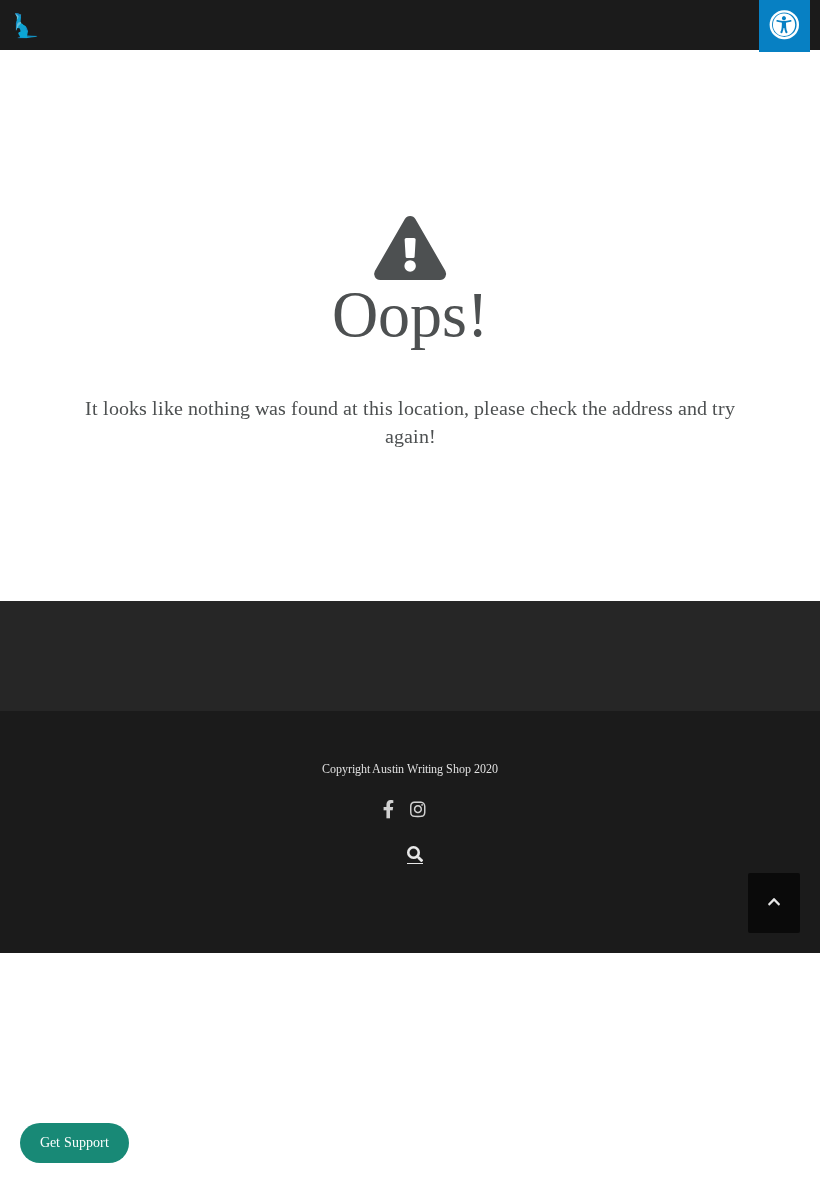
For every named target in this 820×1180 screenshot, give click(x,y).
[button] (415, 855)
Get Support (74, 1142)
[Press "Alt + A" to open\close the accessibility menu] (784, 26)
